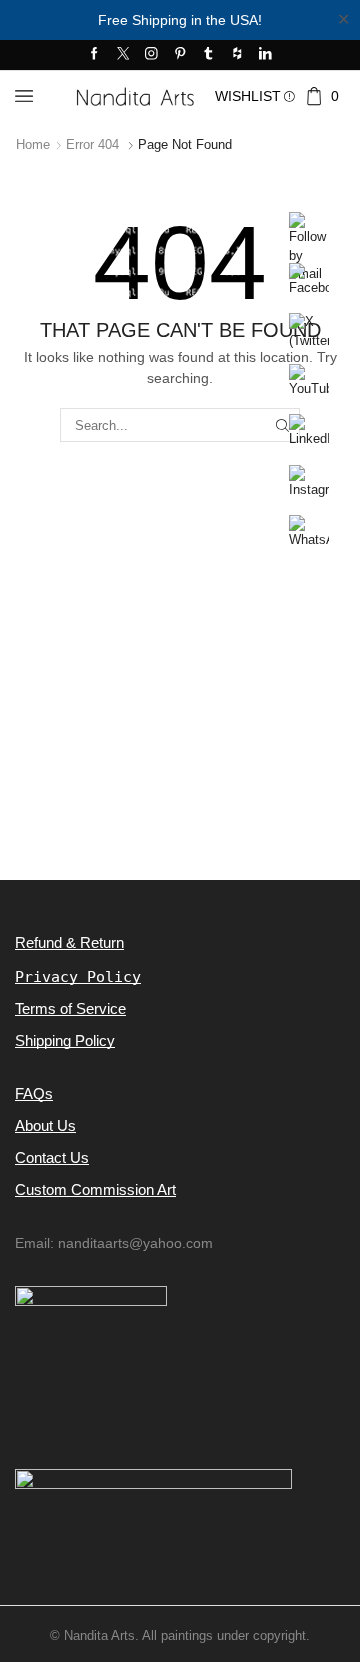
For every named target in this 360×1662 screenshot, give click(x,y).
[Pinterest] (180, 54)
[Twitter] (123, 54)
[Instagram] (151, 54)
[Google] (237, 54)
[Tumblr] (208, 54)
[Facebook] (94, 54)
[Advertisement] (180, 695)
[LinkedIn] (265, 54)
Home (33, 144)
